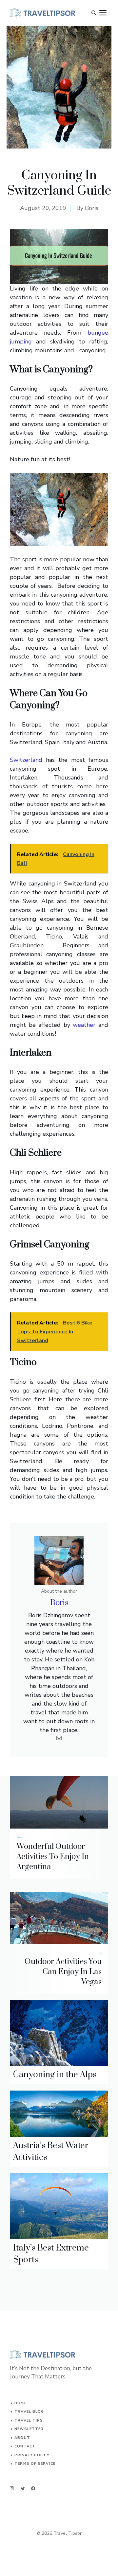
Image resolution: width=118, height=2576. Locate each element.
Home (20, 2403)
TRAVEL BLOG (29, 2412)
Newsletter (29, 2429)
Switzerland (26, 760)
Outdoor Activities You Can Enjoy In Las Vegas (63, 1972)
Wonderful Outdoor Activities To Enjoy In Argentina (53, 1857)
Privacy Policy (32, 2455)
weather (84, 1025)
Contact (25, 2446)
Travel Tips (29, 2420)
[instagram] (12, 2488)
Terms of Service (35, 2464)
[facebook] (33, 2488)
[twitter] (23, 2488)
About (22, 2438)
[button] (94, 13)
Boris (92, 208)
